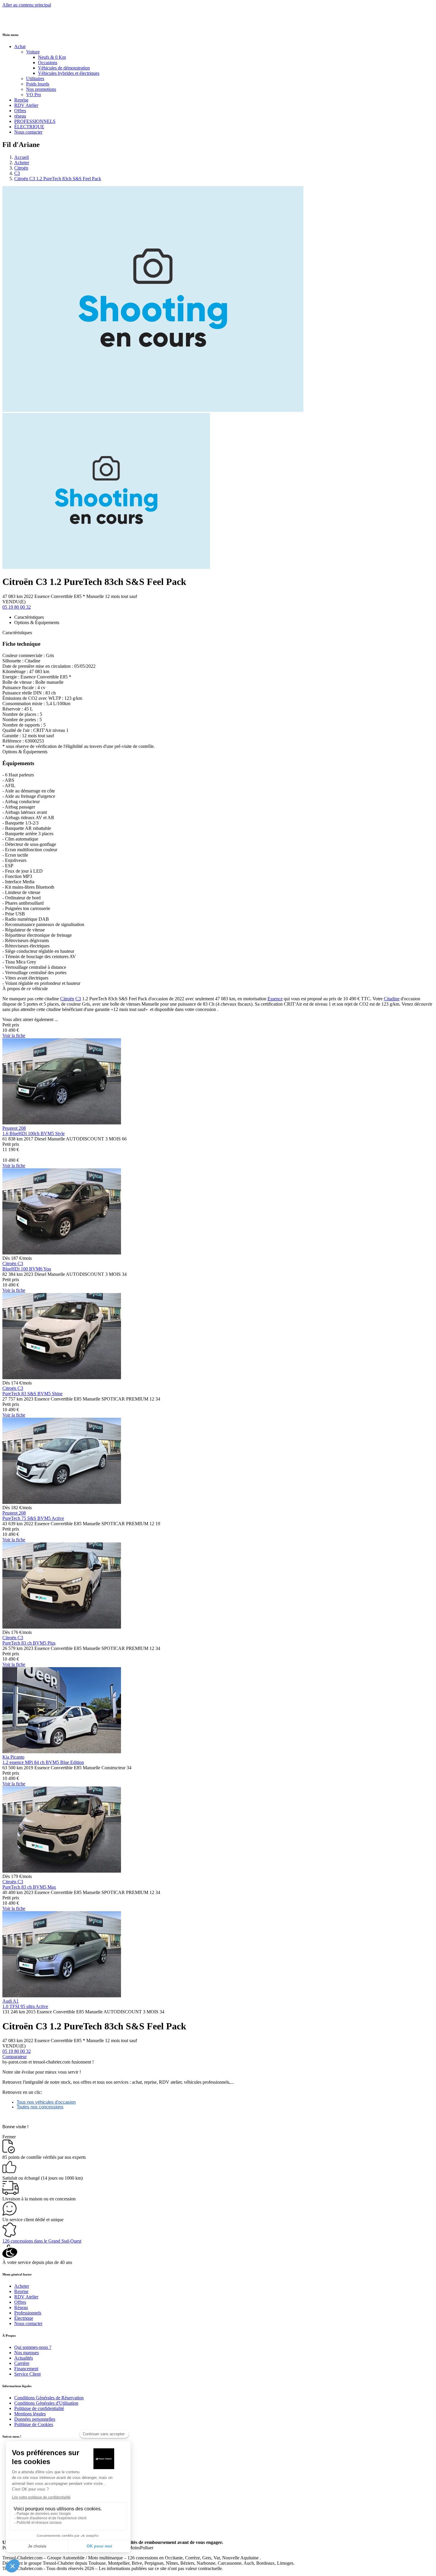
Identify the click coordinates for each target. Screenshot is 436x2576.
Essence (275, 999)
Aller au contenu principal (27, 5)
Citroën (21, 168)
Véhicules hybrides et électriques (69, 73)
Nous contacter (28, 132)
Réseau (21, 2307)
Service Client (27, 2374)
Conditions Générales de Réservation (49, 2398)
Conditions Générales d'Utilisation (46, 2403)
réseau (20, 116)
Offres (20, 111)
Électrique (24, 2318)
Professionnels (28, 2313)
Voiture (33, 52)
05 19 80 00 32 (17, 607)
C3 (17, 173)
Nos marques (27, 2353)
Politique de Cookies (34, 2424)
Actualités (24, 2358)
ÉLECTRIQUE (29, 127)
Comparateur (15, 2057)
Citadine (392, 999)
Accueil (22, 157)
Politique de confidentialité (39, 2408)
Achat (20, 46)
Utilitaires (35, 79)
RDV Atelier (26, 105)
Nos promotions (41, 89)
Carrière (22, 2363)
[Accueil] (25, 23)
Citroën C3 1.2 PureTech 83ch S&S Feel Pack (58, 179)
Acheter (22, 163)
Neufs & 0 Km (52, 57)
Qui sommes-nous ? (33, 2347)
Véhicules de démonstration (64, 68)
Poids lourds (38, 84)
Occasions (48, 62)
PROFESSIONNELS (35, 121)
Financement (26, 2369)
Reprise (21, 100)
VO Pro (34, 95)
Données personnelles (35, 2419)
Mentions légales (30, 2414)
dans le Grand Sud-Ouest (42, 2241)
